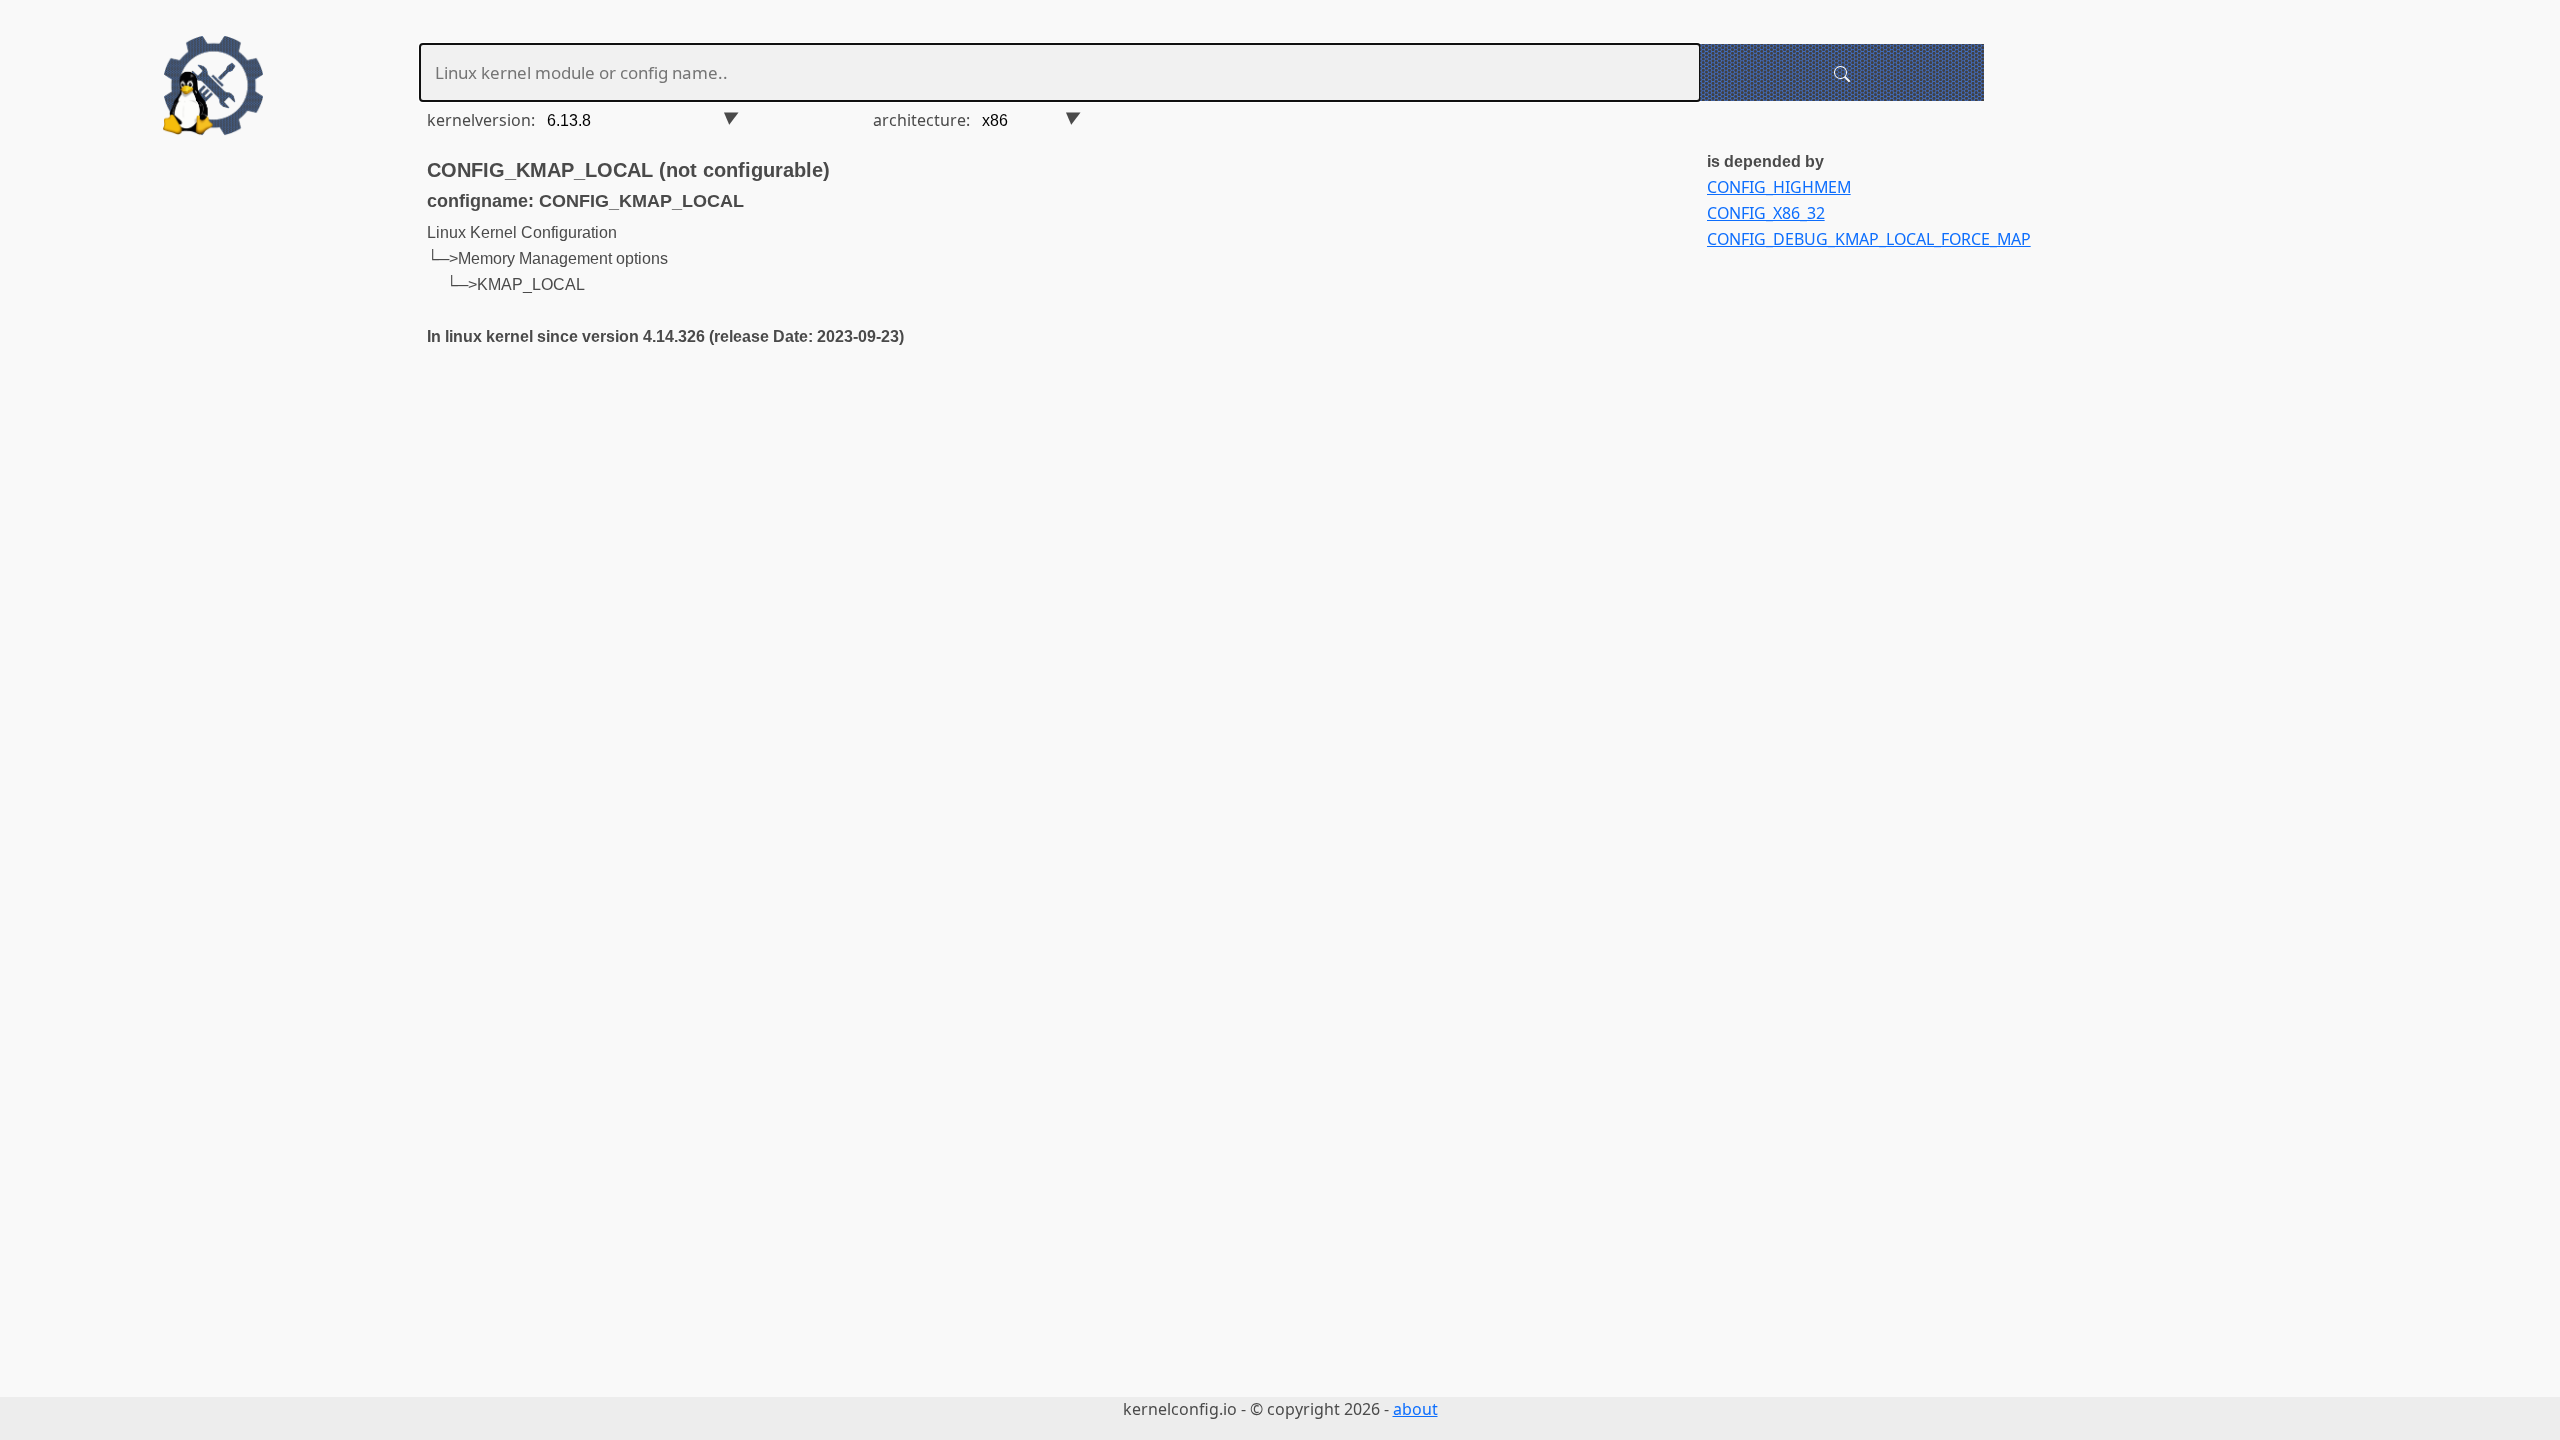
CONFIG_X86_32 (1766, 213)
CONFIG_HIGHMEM (1779, 187)
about (1415, 1409)
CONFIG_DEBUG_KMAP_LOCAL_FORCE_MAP (1869, 239)
